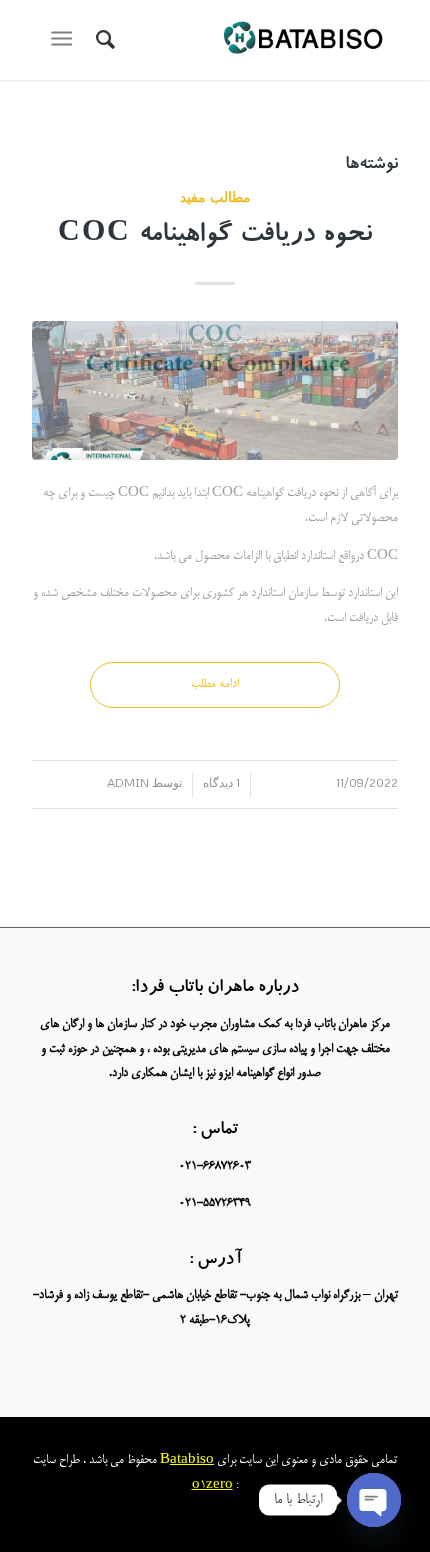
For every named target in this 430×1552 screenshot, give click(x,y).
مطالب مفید (215, 196)
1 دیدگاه (221, 782)
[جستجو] (102, 40)
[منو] (65, 40)
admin (128, 782)
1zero (216, 1485)
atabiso (192, 1460)
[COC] (215, 390)
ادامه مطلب (215, 684)
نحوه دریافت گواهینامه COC (215, 237)
